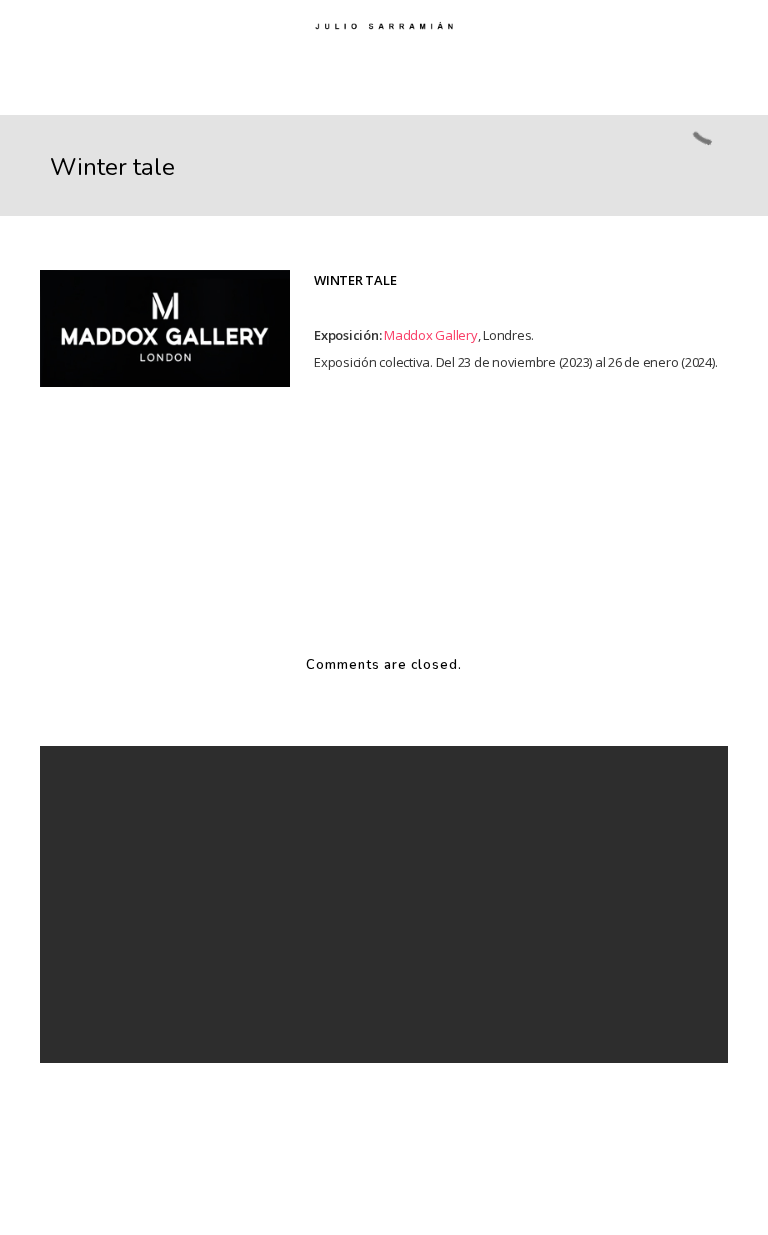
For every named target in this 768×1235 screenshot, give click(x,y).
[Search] (496, 834)
